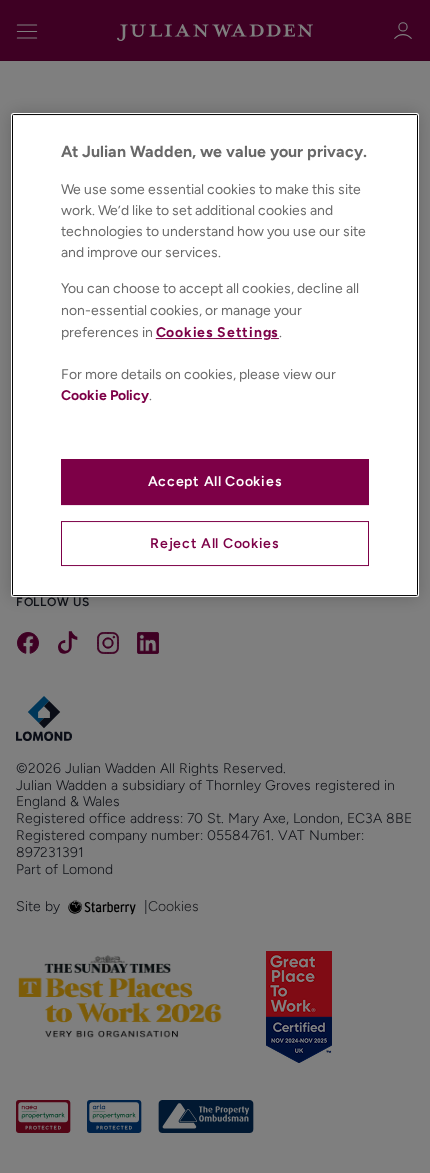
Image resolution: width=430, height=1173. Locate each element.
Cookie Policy (105, 395)
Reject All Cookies (215, 543)
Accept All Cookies (215, 481)
